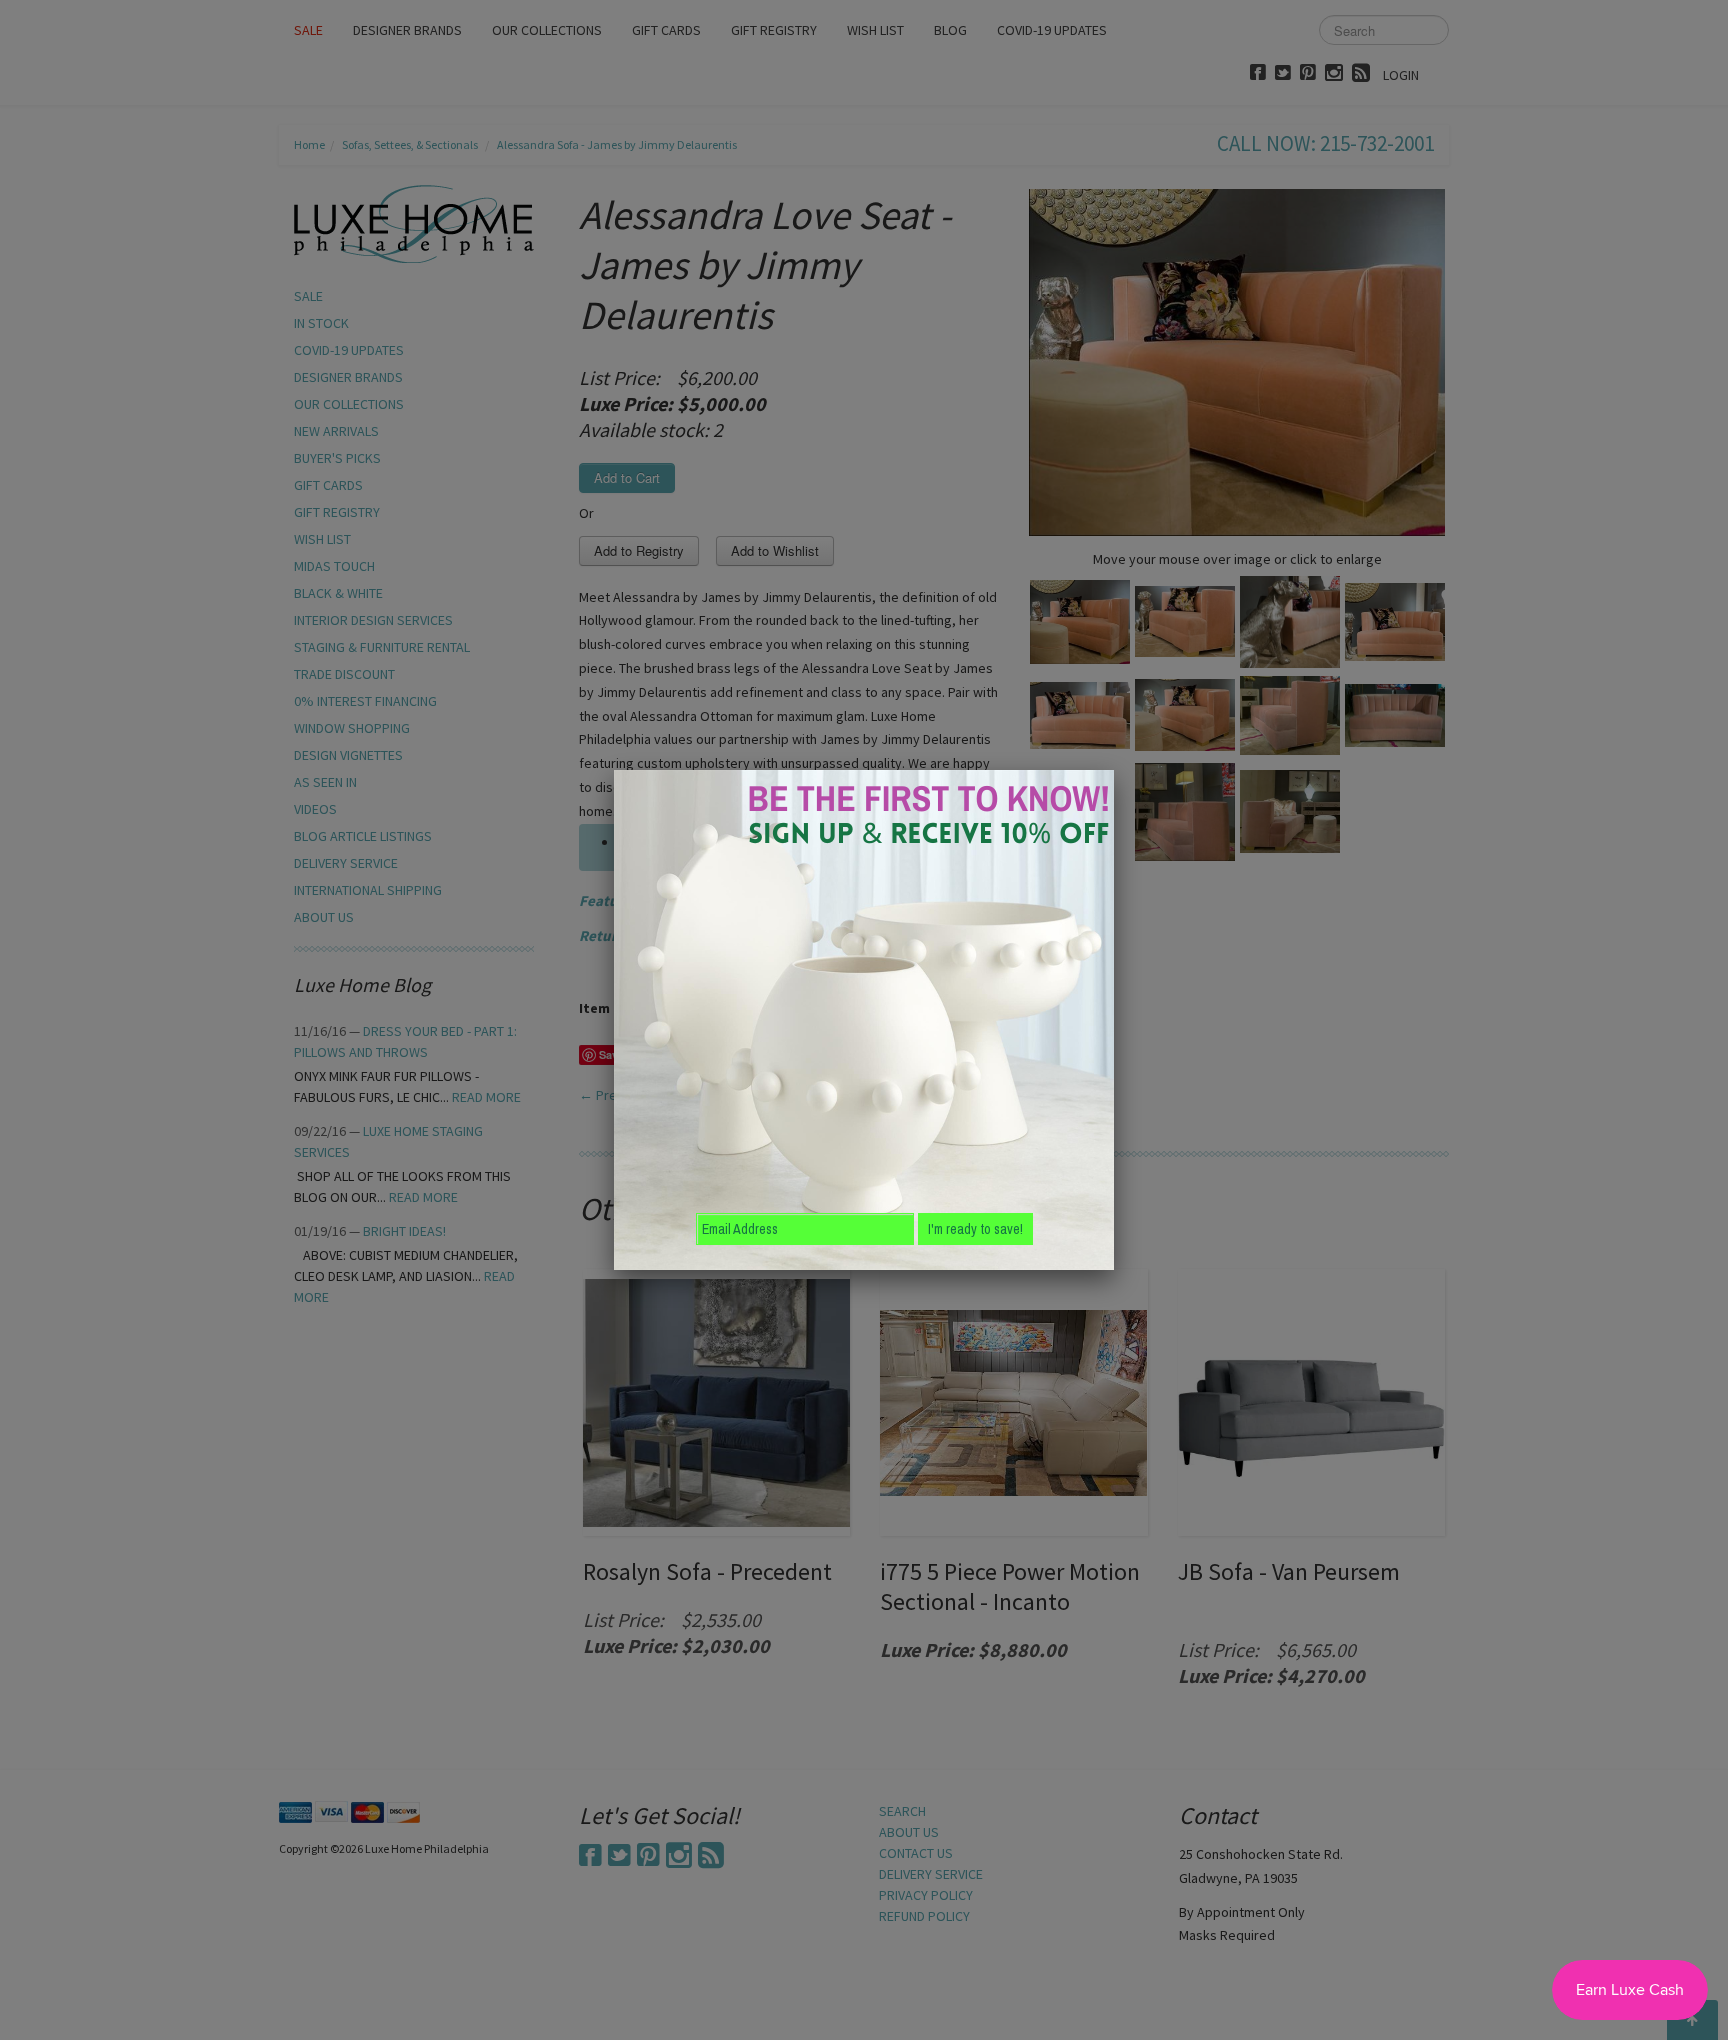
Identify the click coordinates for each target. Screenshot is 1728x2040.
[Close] (1114, 770)
